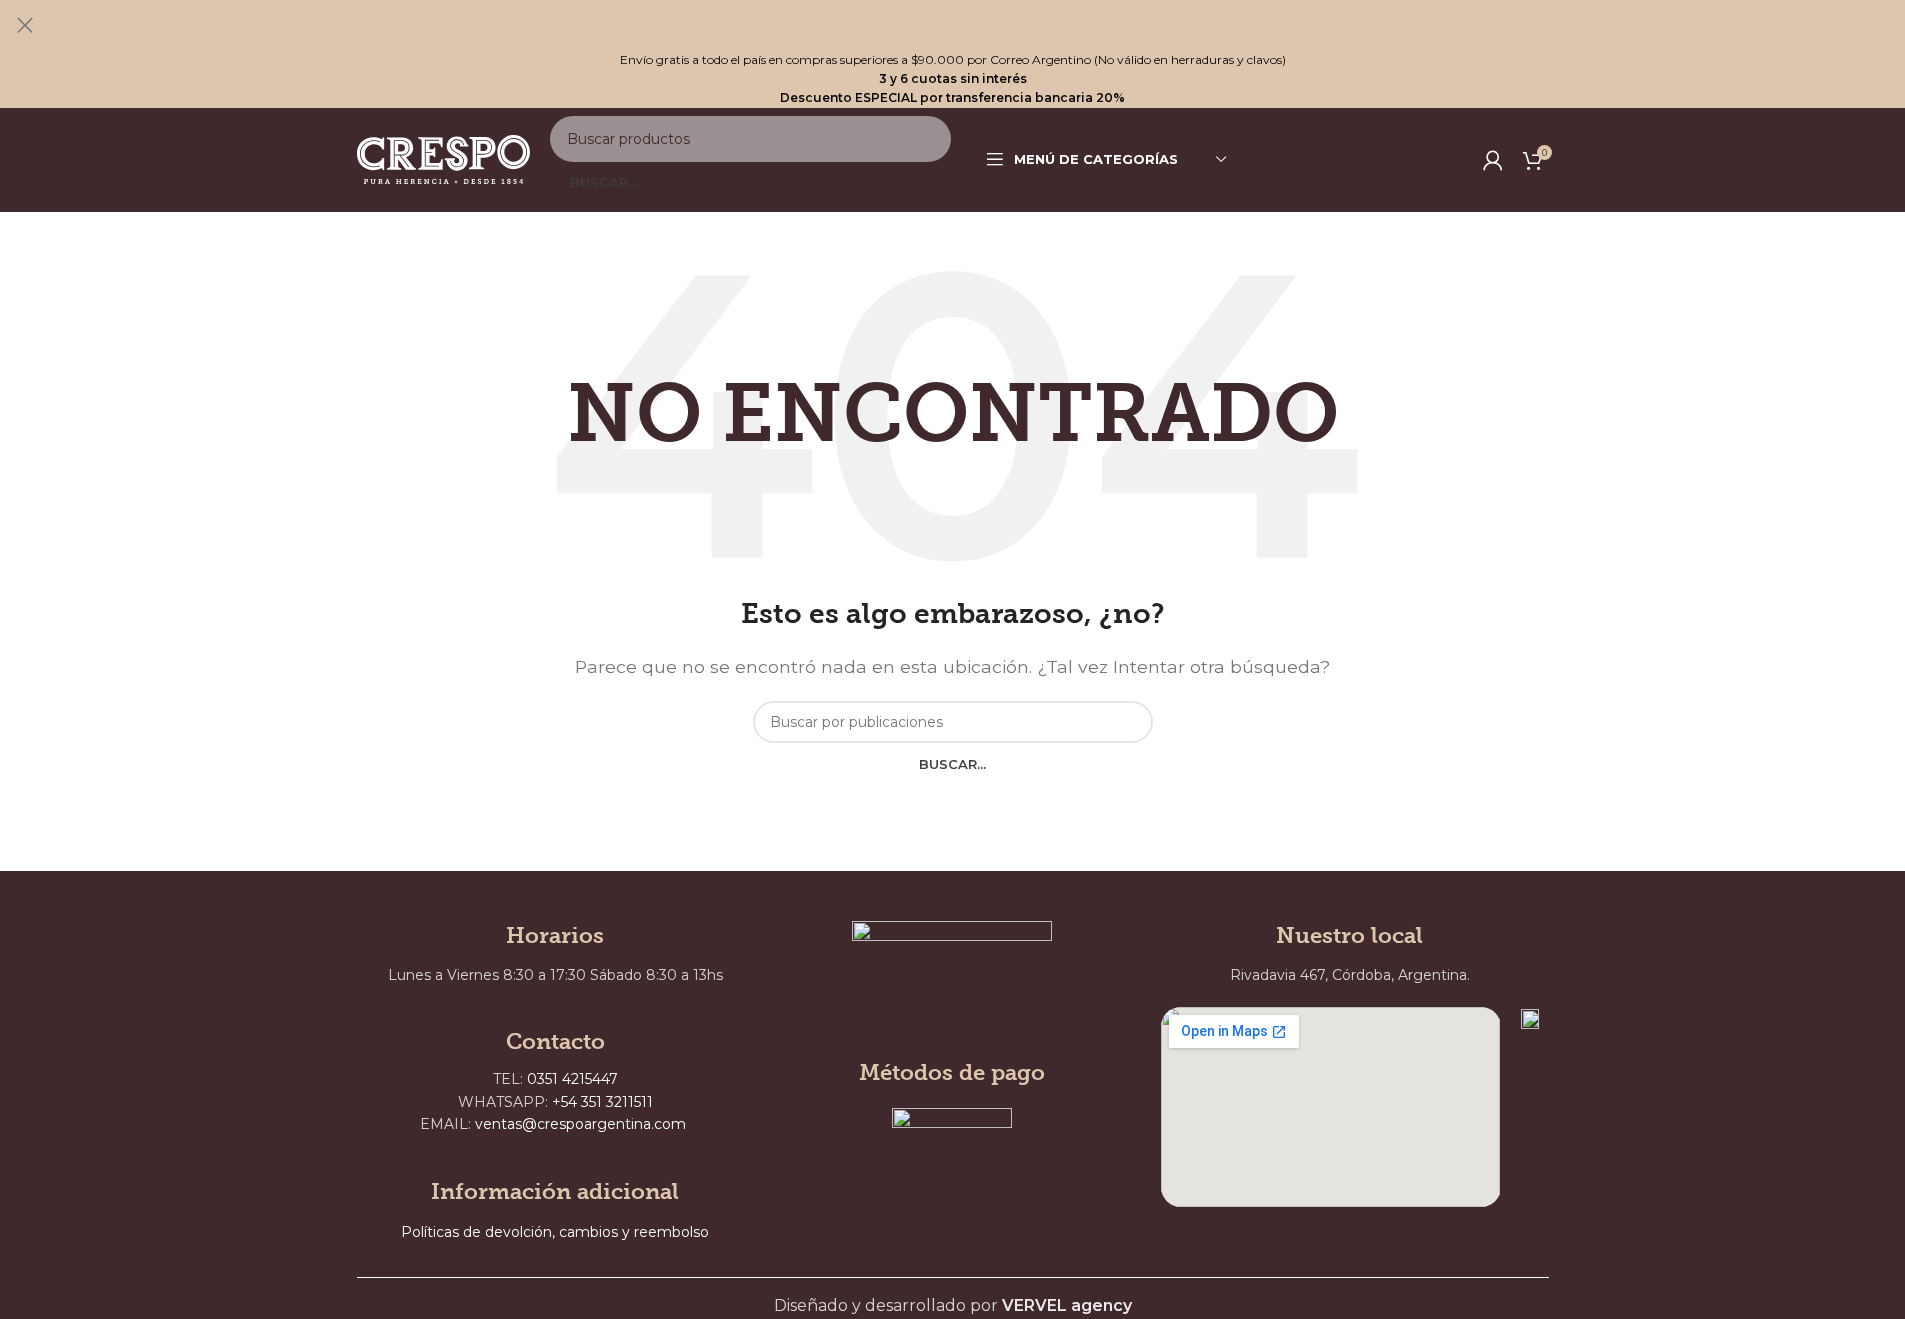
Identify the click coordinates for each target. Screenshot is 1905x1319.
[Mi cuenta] (1493, 160)
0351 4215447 (572, 1079)
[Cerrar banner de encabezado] (25, 25)
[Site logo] (443, 158)
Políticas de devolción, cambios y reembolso (555, 1232)
